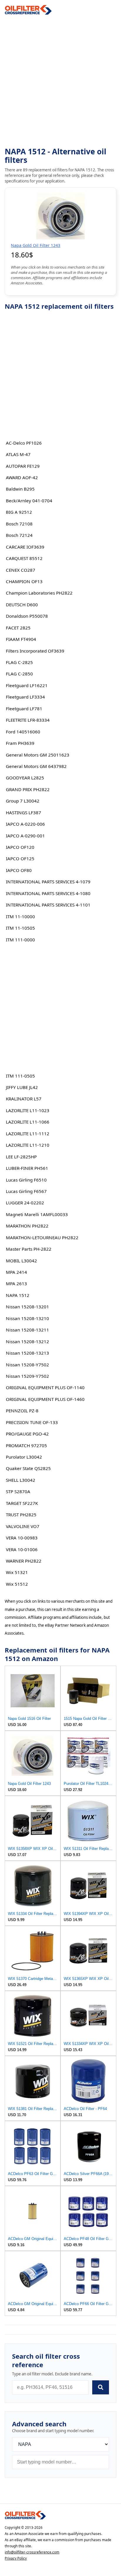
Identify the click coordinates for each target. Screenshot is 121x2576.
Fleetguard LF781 (24, 709)
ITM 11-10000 (20, 916)
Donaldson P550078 (27, 616)
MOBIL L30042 (21, 1261)
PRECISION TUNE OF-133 (32, 1422)
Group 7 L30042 (23, 801)
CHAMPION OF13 (24, 581)
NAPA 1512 (18, 1295)
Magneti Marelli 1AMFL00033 (37, 1214)
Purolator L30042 (24, 1457)
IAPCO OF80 (19, 870)
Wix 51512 (17, 1584)
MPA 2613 (16, 1283)
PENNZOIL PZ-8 (22, 1411)
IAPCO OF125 (20, 858)
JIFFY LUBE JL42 (22, 1087)
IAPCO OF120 (20, 847)
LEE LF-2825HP (21, 1157)
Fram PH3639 (20, 743)
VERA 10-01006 (22, 1549)
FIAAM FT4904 (21, 639)
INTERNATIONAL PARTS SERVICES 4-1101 (48, 905)
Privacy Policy (16, 2558)
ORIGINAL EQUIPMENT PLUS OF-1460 (45, 1399)
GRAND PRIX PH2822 (28, 789)
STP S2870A (18, 1491)
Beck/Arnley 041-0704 (29, 501)
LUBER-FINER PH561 (27, 1168)
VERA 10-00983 (22, 1538)
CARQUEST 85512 (24, 558)
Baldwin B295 (20, 489)
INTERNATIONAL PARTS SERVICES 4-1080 (48, 893)
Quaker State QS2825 (28, 1468)
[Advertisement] (60, 81)
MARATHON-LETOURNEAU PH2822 (42, 1237)
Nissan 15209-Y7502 (27, 1376)
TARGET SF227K (22, 1503)
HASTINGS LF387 (23, 812)
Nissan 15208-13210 (27, 1318)
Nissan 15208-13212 (27, 1341)
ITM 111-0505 (20, 1076)
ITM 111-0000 (20, 940)
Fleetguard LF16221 (27, 685)
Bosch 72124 (19, 535)
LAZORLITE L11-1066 (28, 1122)
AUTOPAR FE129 (23, 466)
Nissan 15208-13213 (27, 1353)
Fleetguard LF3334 (25, 697)
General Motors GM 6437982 (36, 766)
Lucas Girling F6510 (26, 1180)
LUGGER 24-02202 (25, 1203)
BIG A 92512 (19, 512)
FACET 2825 (18, 628)
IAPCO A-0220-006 (25, 824)
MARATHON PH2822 (27, 1226)
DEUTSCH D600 (22, 605)
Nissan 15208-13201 (27, 1307)
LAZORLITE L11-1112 (28, 1133)
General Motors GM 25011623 (38, 755)
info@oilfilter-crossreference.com (32, 2552)
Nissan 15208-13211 (27, 1330)
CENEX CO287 (21, 570)
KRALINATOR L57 (24, 1099)
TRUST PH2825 (21, 1515)
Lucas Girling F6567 (26, 1191)
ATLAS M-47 (18, 454)
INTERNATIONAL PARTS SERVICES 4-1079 (48, 882)
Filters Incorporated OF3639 (35, 651)
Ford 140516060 (23, 732)
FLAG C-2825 (19, 662)
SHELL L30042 (21, 1480)
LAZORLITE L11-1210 (28, 1145)
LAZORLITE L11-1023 (28, 1110)
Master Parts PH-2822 (29, 1249)
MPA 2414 (16, 1272)
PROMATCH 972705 (26, 1445)
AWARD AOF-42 (22, 477)
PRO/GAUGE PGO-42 (27, 1434)
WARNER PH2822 (24, 1561)
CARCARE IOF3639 (25, 547)
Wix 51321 (17, 1572)
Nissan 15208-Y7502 (27, 1365)
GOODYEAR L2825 (25, 778)
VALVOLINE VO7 (23, 1526)
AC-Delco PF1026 (24, 443)
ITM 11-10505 (20, 928)
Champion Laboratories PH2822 (39, 593)
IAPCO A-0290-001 (25, 836)
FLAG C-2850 (19, 674)
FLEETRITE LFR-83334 (28, 720)
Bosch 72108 (19, 524)
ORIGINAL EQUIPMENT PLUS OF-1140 (45, 1387)
